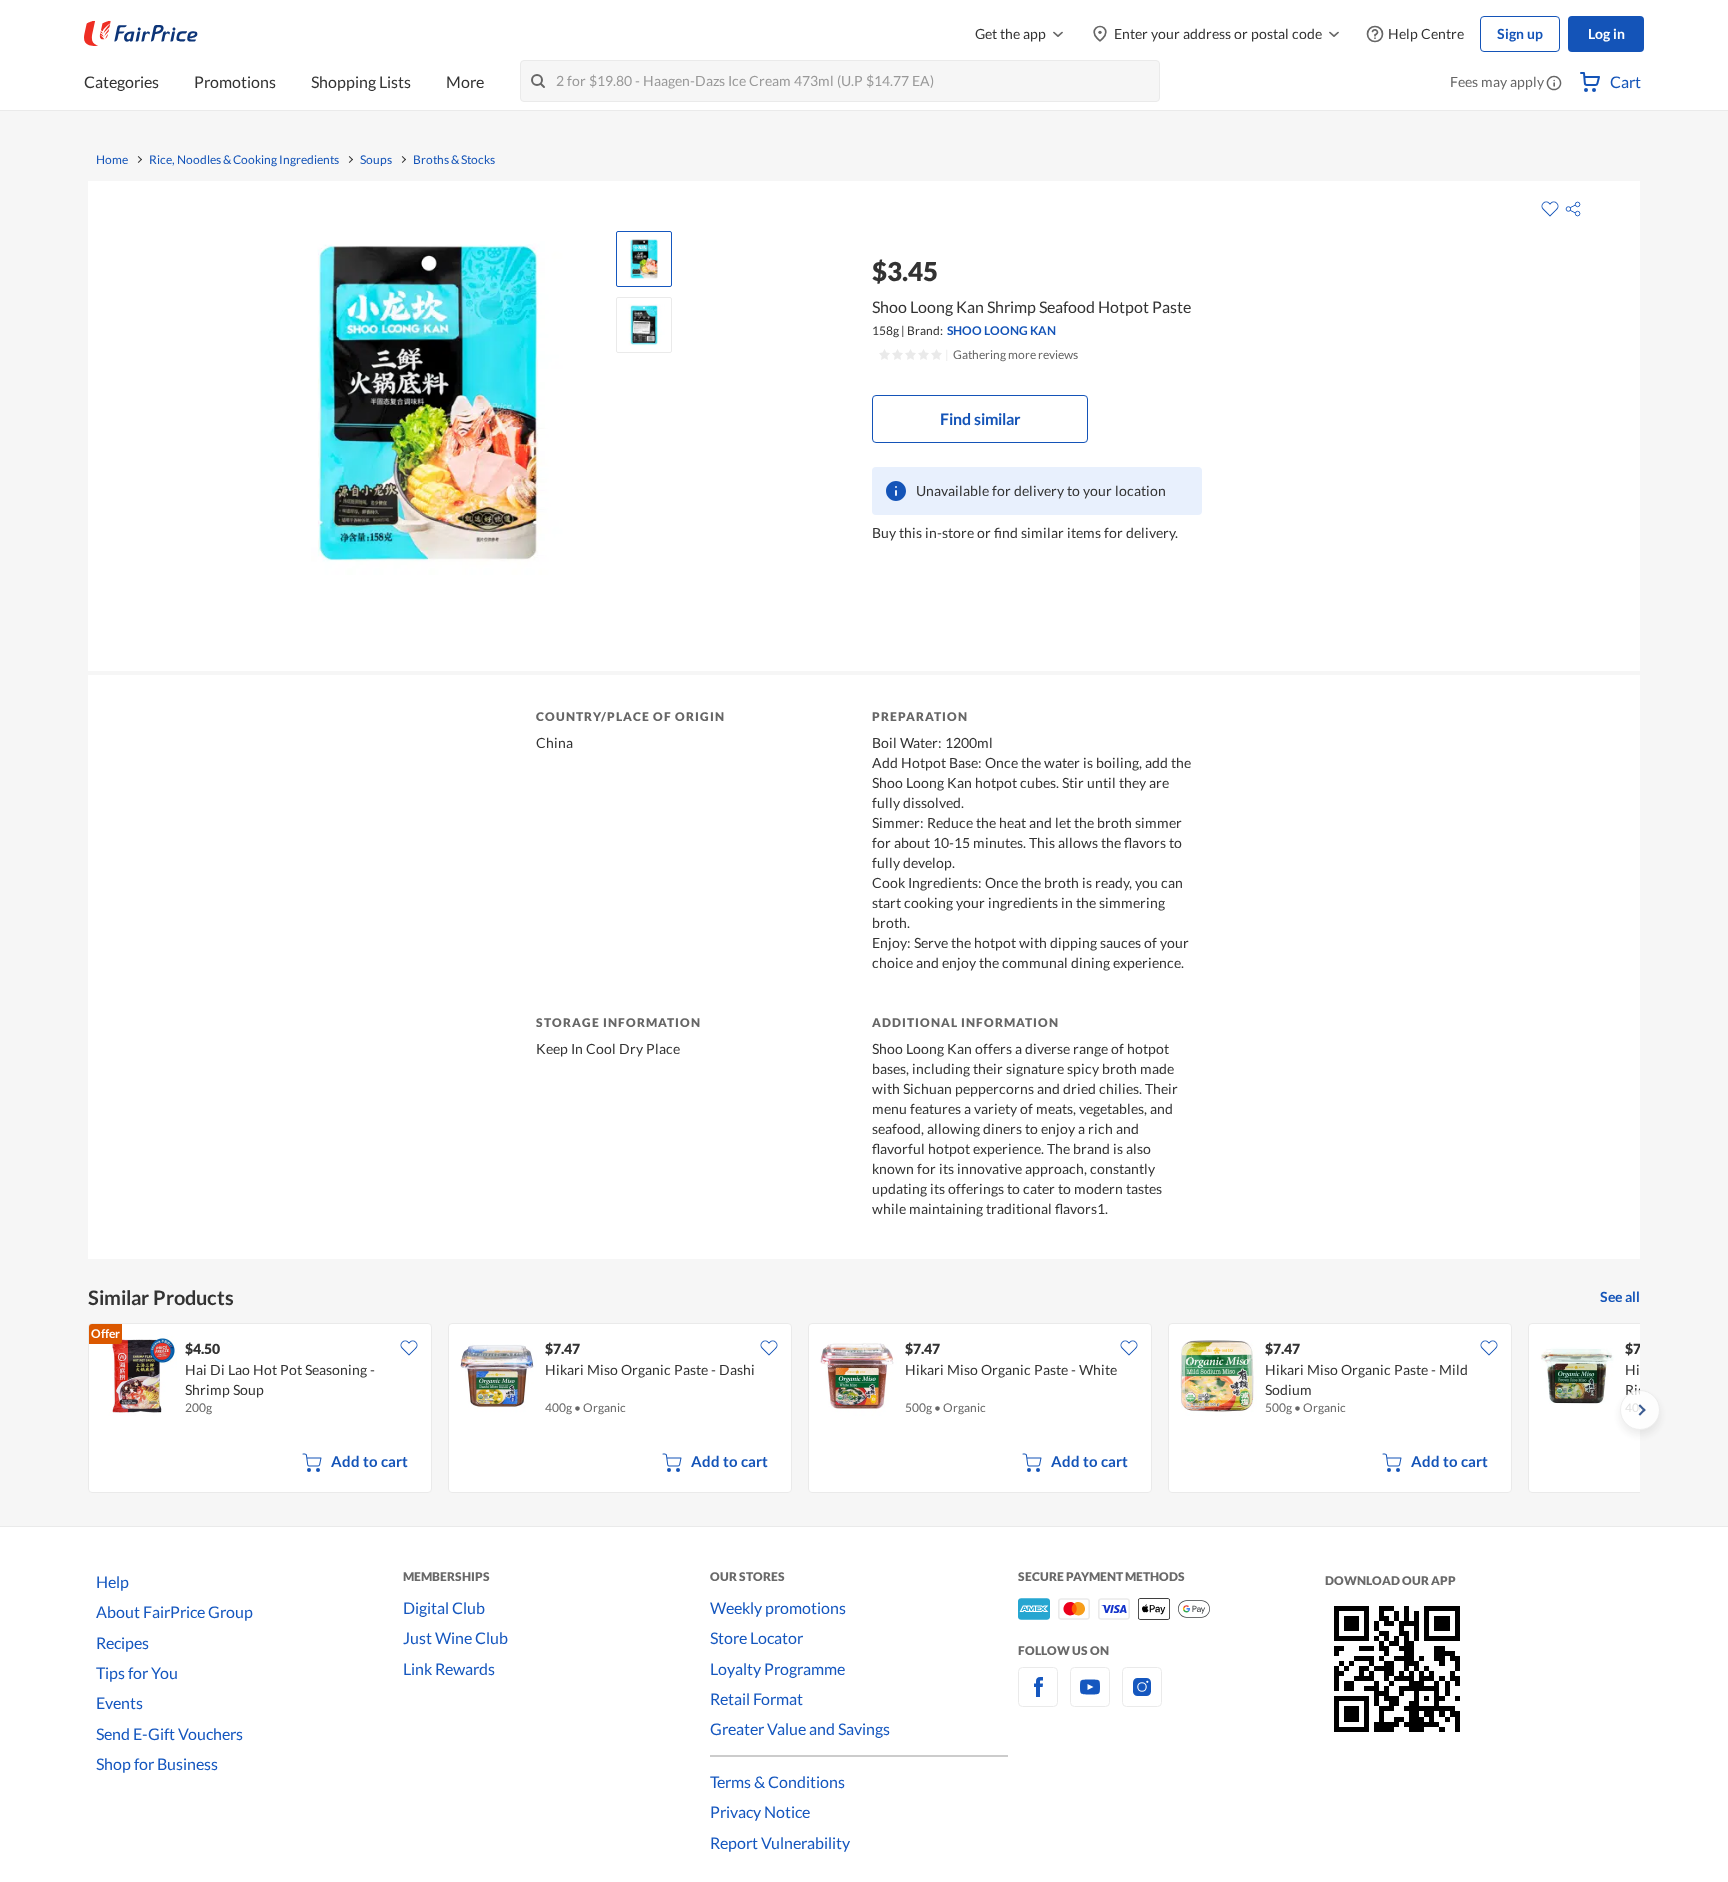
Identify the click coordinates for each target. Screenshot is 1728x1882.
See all (1620, 1296)
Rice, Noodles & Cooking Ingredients (244, 160)
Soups (376, 160)
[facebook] (1038, 1698)
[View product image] (644, 259)
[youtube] (1090, 1698)
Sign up (1520, 33)
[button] (1554, 84)
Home (112, 160)
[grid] (864, 1410)
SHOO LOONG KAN (1001, 330)
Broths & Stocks (454, 160)
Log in (1606, 33)
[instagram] (1142, 1698)
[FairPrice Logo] (141, 34)
